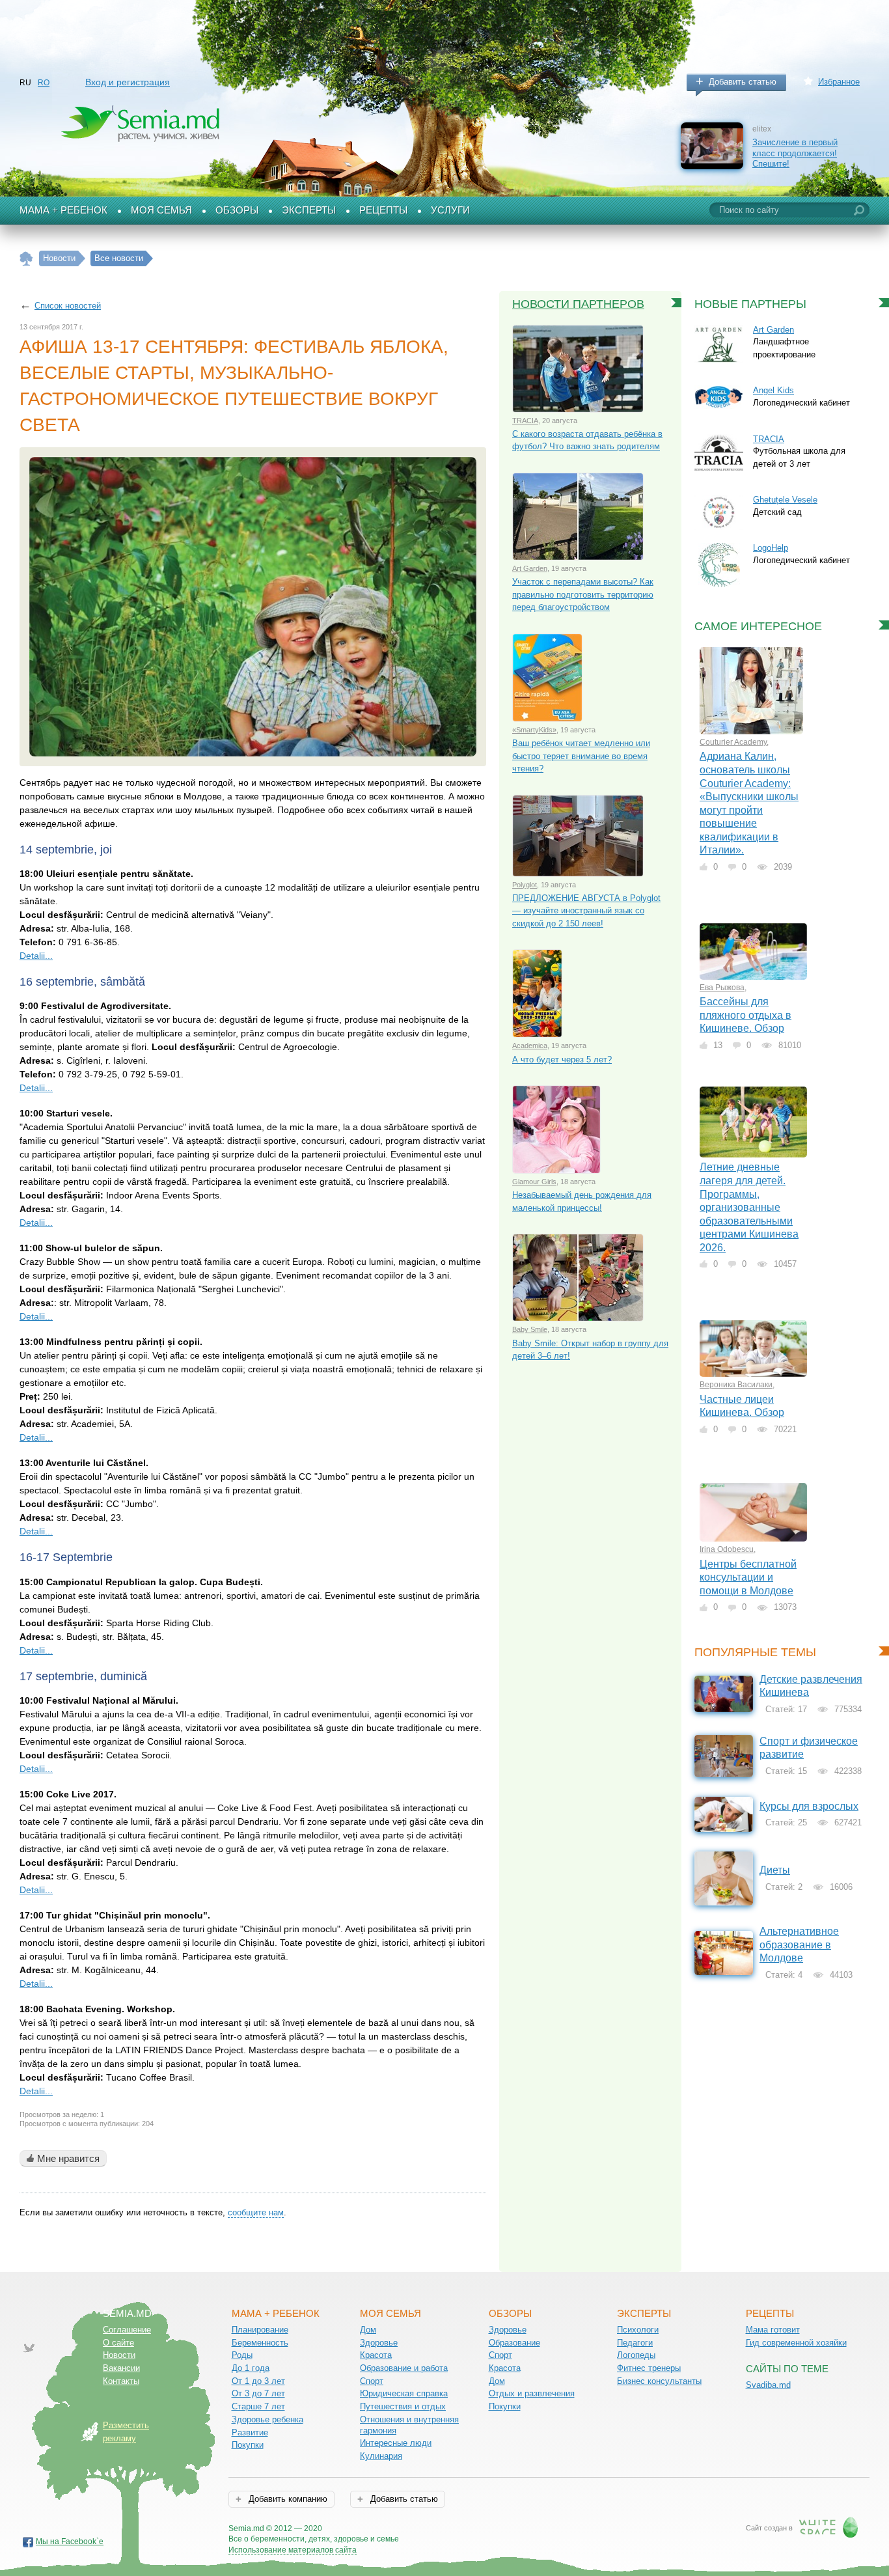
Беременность (260, 2343)
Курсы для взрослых (809, 1806)
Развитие (250, 2432)
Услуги (450, 210)
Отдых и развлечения (532, 2393)
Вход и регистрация (128, 82)
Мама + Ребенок (63, 210)
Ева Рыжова (722, 988)
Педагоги (635, 2343)
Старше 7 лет (258, 2406)
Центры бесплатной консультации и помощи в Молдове (748, 1577)
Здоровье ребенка (267, 2419)
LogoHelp (771, 548)
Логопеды (636, 2355)
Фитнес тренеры (649, 2368)
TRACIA (525, 421)
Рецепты (383, 210)
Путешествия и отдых (403, 2406)
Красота (376, 2355)
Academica (530, 1046)
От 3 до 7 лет (258, 2393)
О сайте (118, 2343)
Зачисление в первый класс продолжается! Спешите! (795, 153)
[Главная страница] (26, 259)
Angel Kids (773, 390)
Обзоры (237, 210)
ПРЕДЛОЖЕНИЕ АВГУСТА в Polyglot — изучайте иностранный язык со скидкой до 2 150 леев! (586, 911)
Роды (242, 2355)
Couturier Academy (733, 742)
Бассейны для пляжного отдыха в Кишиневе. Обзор (745, 1015)
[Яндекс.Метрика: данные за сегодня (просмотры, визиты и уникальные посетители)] (436, 2529)
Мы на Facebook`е (70, 2541)
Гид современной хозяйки (796, 2343)
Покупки (248, 2445)
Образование (514, 2343)
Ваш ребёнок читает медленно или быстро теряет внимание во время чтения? (581, 756)
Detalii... (36, 956)
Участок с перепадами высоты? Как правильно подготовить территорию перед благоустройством (583, 594)
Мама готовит (773, 2330)
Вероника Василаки (736, 1385)
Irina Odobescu (727, 1549)
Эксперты (309, 210)
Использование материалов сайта (293, 2550)
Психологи (638, 2330)
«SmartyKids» (534, 730)
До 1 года (251, 2368)
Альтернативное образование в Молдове (799, 1945)
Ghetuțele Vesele (785, 500)
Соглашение (127, 2330)
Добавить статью (743, 82)
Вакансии (121, 2368)
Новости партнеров (578, 304)
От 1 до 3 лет (258, 2381)
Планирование (260, 2330)
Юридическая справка (404, 2393)
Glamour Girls (534, 1182)
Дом (368, 2330)
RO (44, 83)
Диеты (775, 1870)
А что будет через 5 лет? (562, 1059)
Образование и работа (404, 2368)
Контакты (121, 2381)
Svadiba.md (768, 2385)
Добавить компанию (287, 2499)
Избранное (839, 82)
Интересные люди (396, 2443)
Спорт (372, 2381)
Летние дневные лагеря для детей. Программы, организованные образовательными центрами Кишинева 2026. (749, 1207)
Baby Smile (530, 1329)
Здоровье (379, 2343)
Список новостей (68, 306)
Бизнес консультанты (659, 2381)
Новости (119, 2355)
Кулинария (381, 2456)
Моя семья (161, 210)
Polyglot (525, 885)
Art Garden (530, 568)
